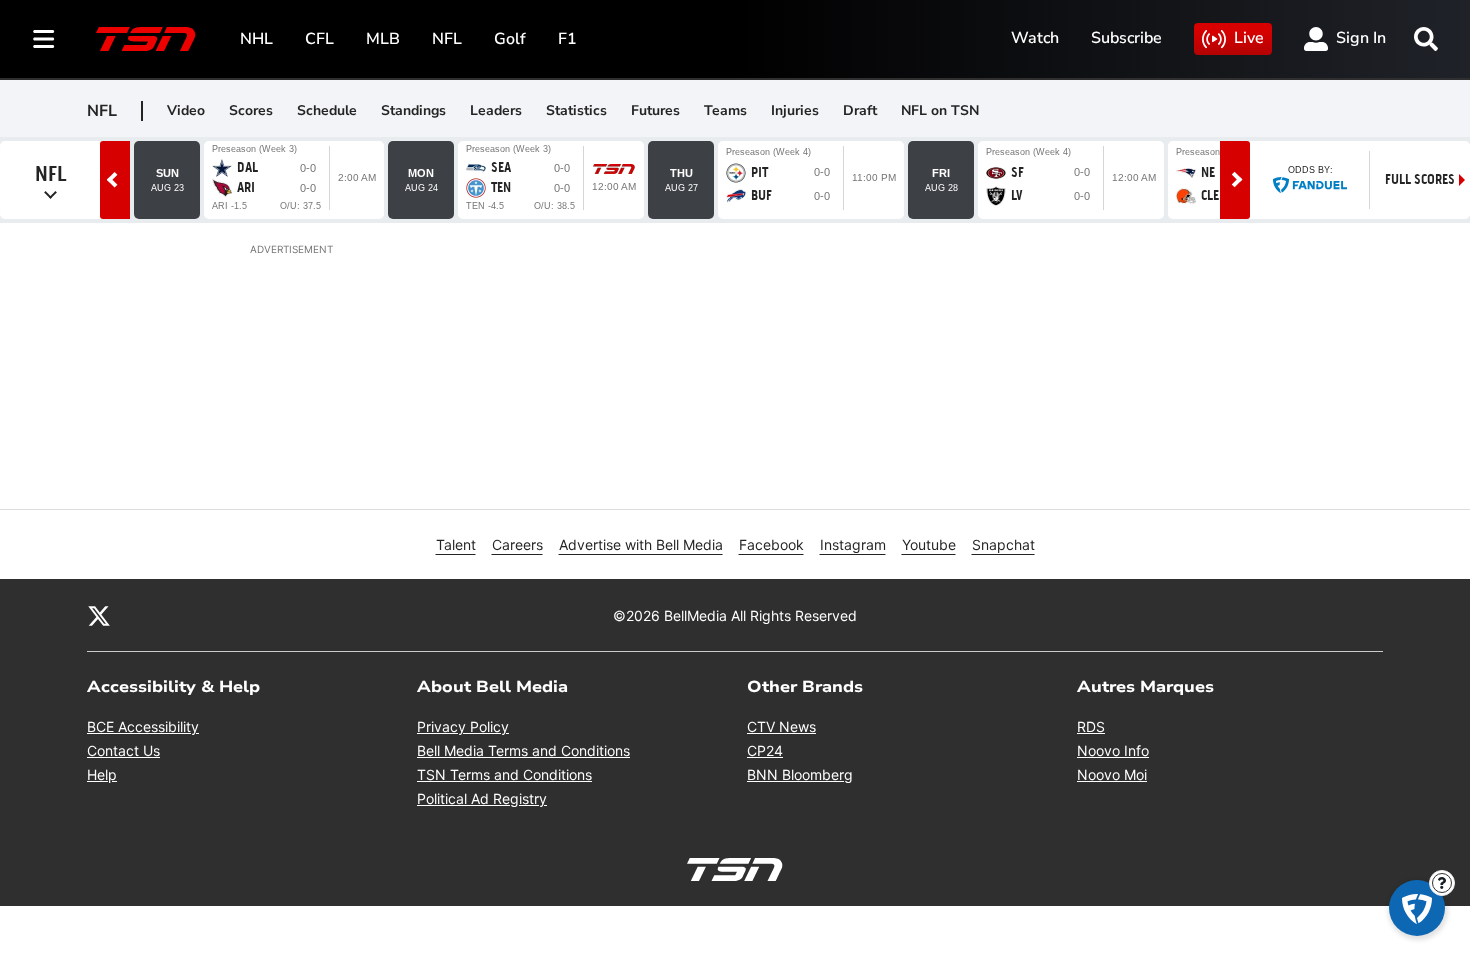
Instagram (853, 544)
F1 (567, 39)
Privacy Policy (463, 726)
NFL (447, 39)
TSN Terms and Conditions (504, 774)
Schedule (327, 110)
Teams (725, 110)
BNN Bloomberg (800, 774)
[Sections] (44, 39)
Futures (655, 110)
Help (102, 774)
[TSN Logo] (146, 39)
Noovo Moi (1112, 774)
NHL (256, 39)
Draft (860, 110)
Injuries (795, 110)
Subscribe (1126, 38)
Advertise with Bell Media (641, 544)
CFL (319, 39)
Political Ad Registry (482, 798)
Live (1249, 38)
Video (186, 110)
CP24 (765, 750)
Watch (1035, 38)
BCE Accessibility (143, 726)
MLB (383, 39)
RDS (1091, 726)
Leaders (496, 110)
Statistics (576, 110)
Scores (251, 110)
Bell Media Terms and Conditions (523, 750)
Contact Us (123, 750)
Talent (456, 544)
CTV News (781, 726)
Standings (413, 110)
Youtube (929, 544)
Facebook (771, 544)
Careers (517, 544)
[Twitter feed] (99, 615)
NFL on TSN (940, 110)
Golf (510, 39)
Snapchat (1003, 544)
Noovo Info (1113, 750)
